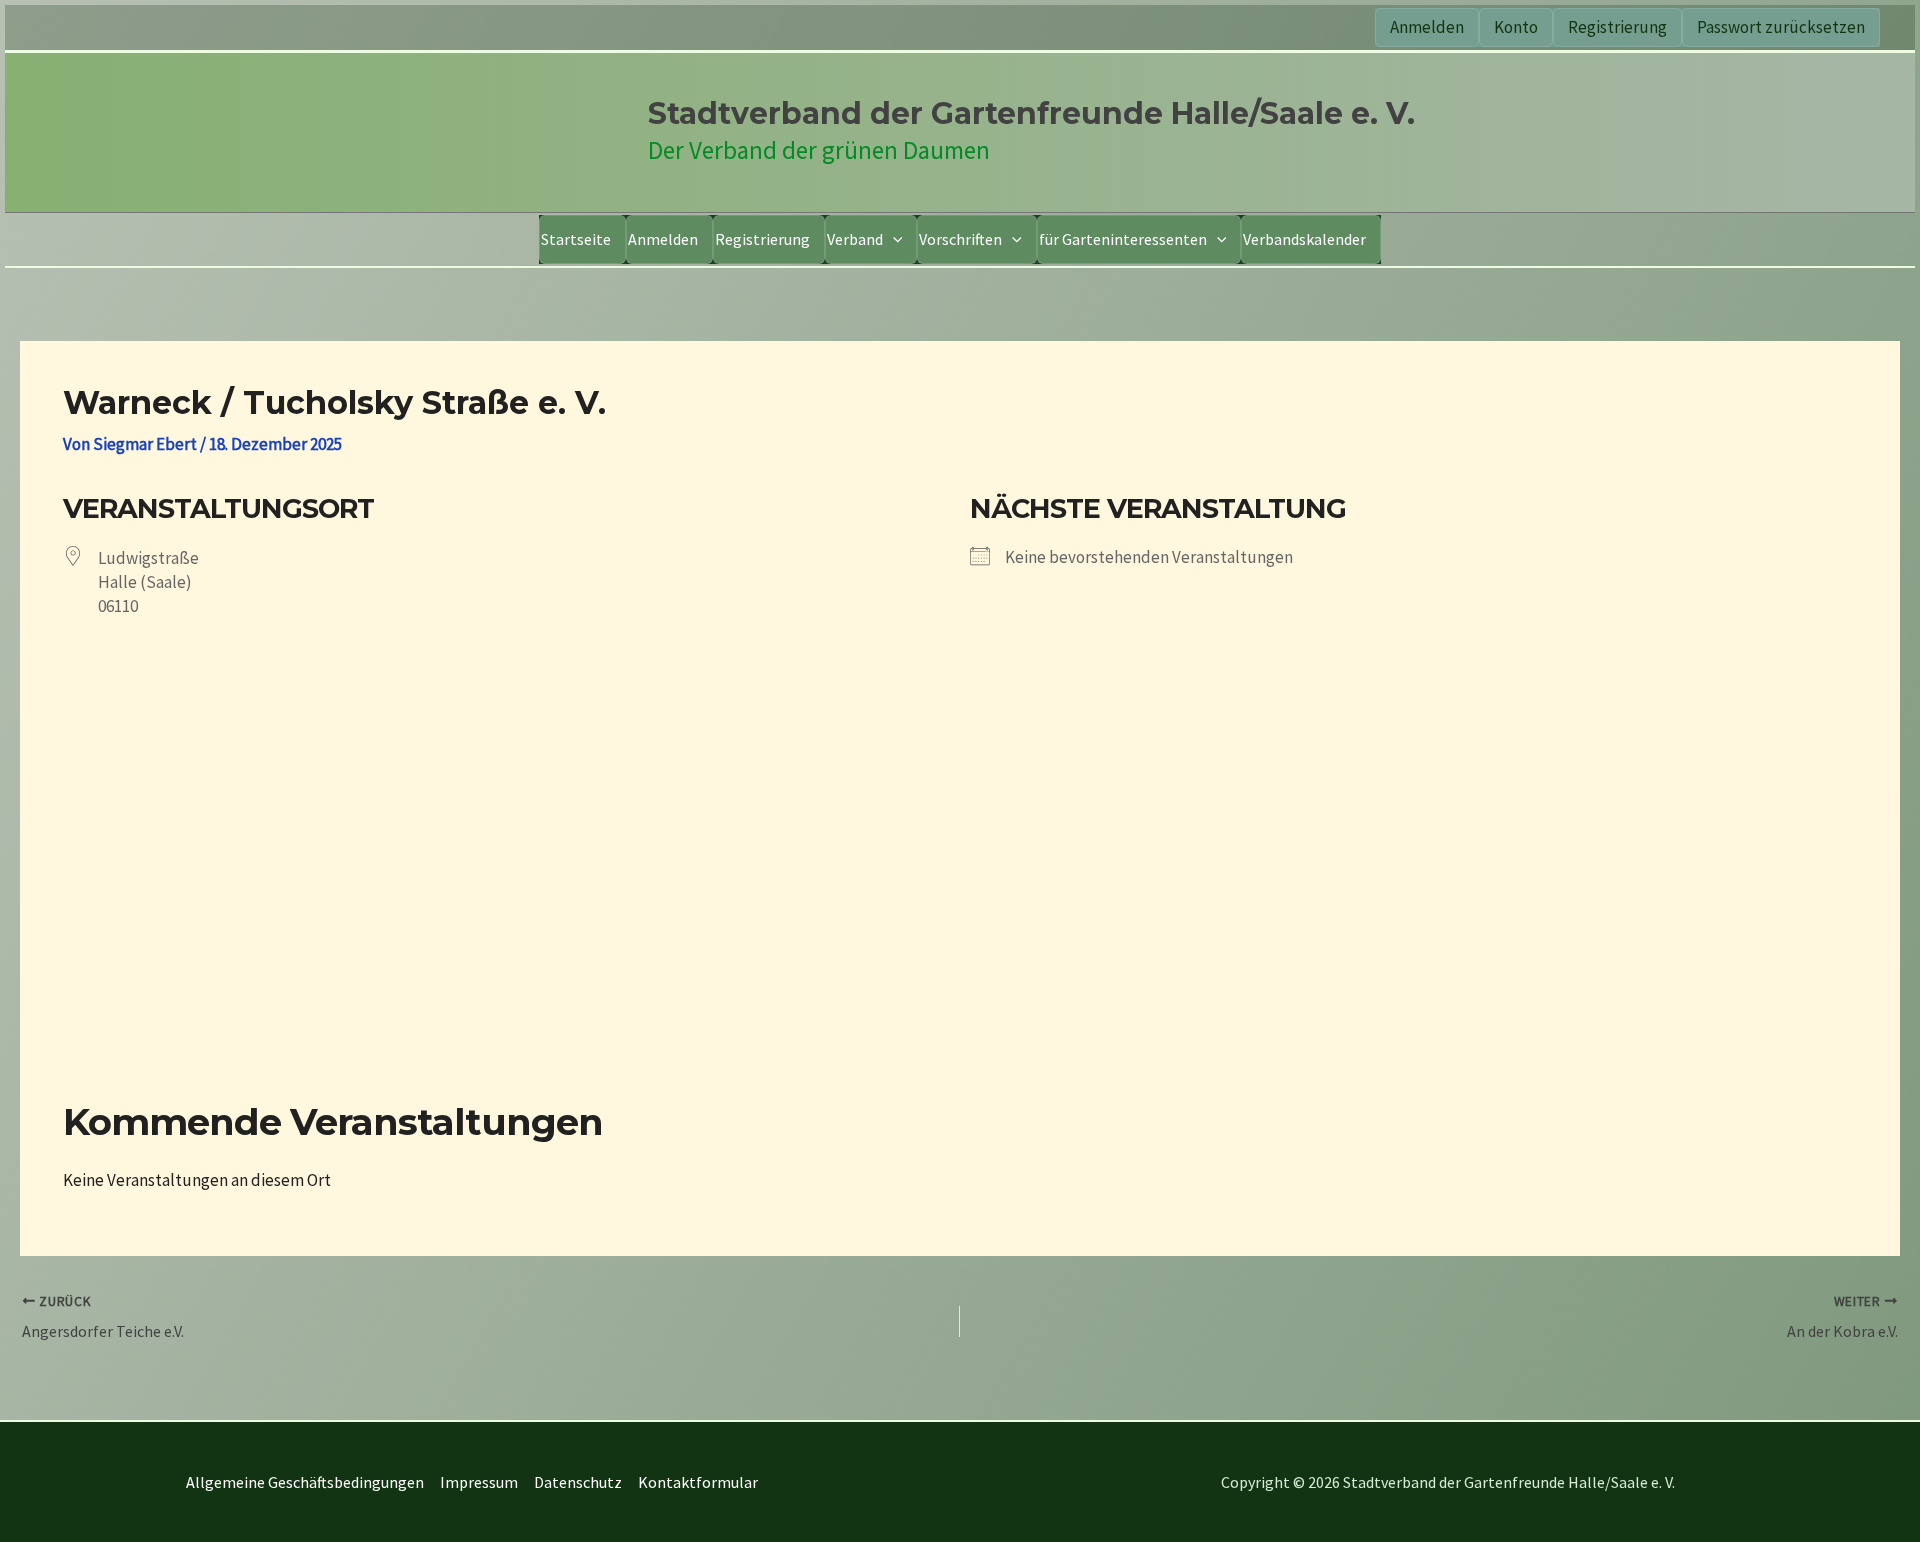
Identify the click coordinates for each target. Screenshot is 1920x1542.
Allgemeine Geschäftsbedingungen (305, 1482)
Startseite (576, 239)
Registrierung (1617, 27)
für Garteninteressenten (1123, 239)
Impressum (479, 1482)
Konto (1516, 27)
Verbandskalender (1304, 239)
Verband (855, 239)
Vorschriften (960, 239)
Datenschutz (578, 1482)
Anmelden (1427, 27)
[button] (893, 239)
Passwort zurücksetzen (1781, 27)
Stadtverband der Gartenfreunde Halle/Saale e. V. (1031, 113)
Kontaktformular (698, 1482)
